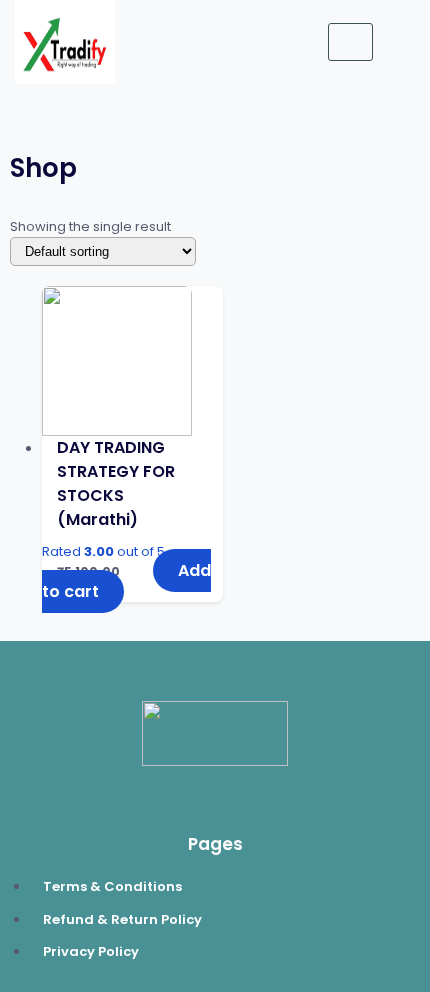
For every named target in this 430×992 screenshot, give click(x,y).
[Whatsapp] (215, 794)
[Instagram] (251, 794)
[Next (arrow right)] (395, 496)
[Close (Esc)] (408, 22)
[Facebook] (179, 794)
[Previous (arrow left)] (35, 496)
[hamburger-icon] (350, 42)
